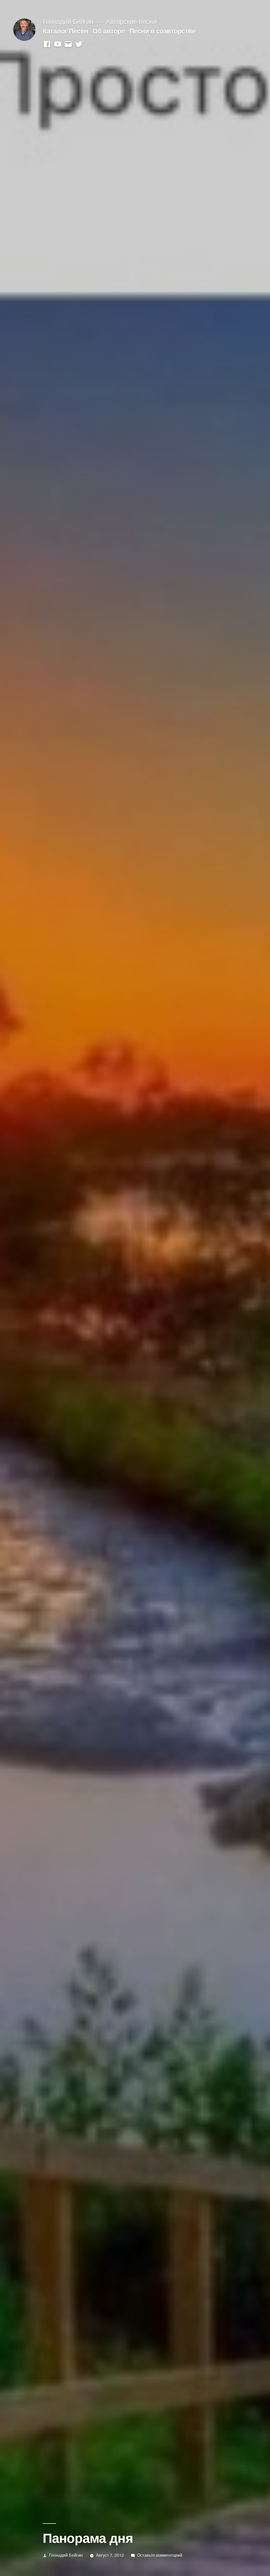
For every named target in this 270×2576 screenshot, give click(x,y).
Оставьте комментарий (160, 2555)
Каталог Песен (65, 31)
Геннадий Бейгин (68, 21)
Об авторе (109, 31)
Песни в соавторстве (163, 31)
